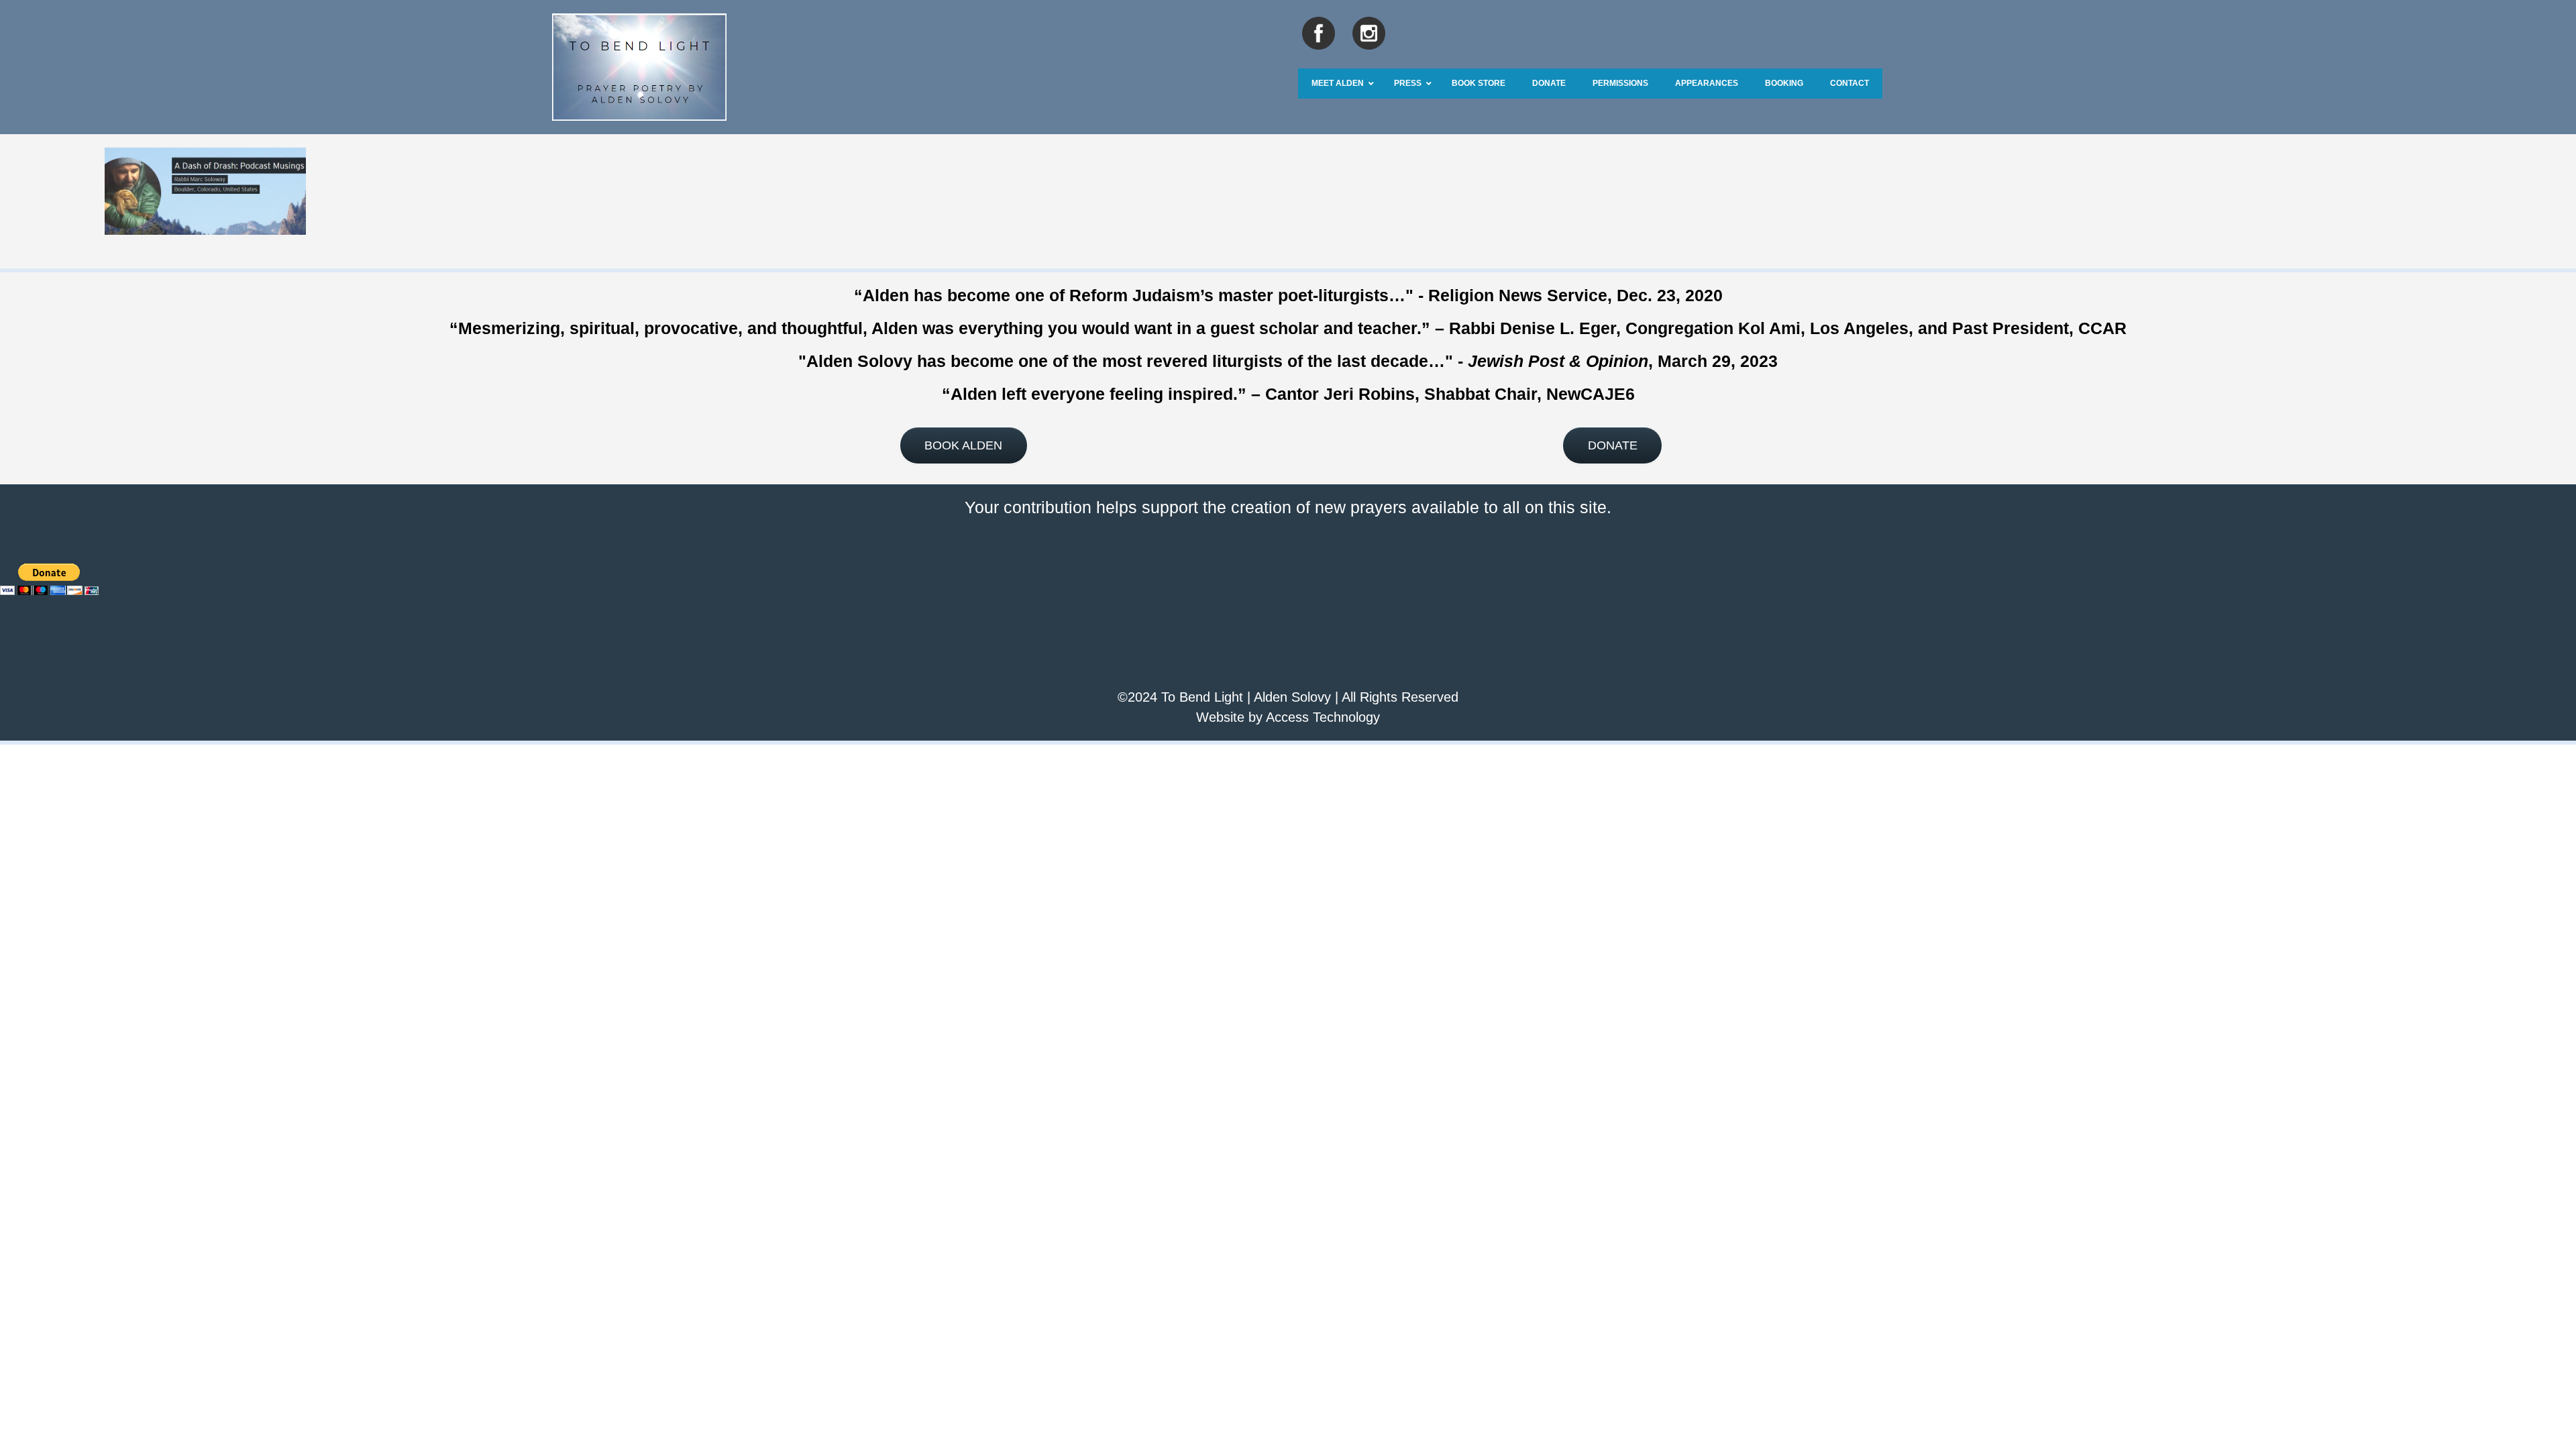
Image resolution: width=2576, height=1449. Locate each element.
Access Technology (1323, 717)
